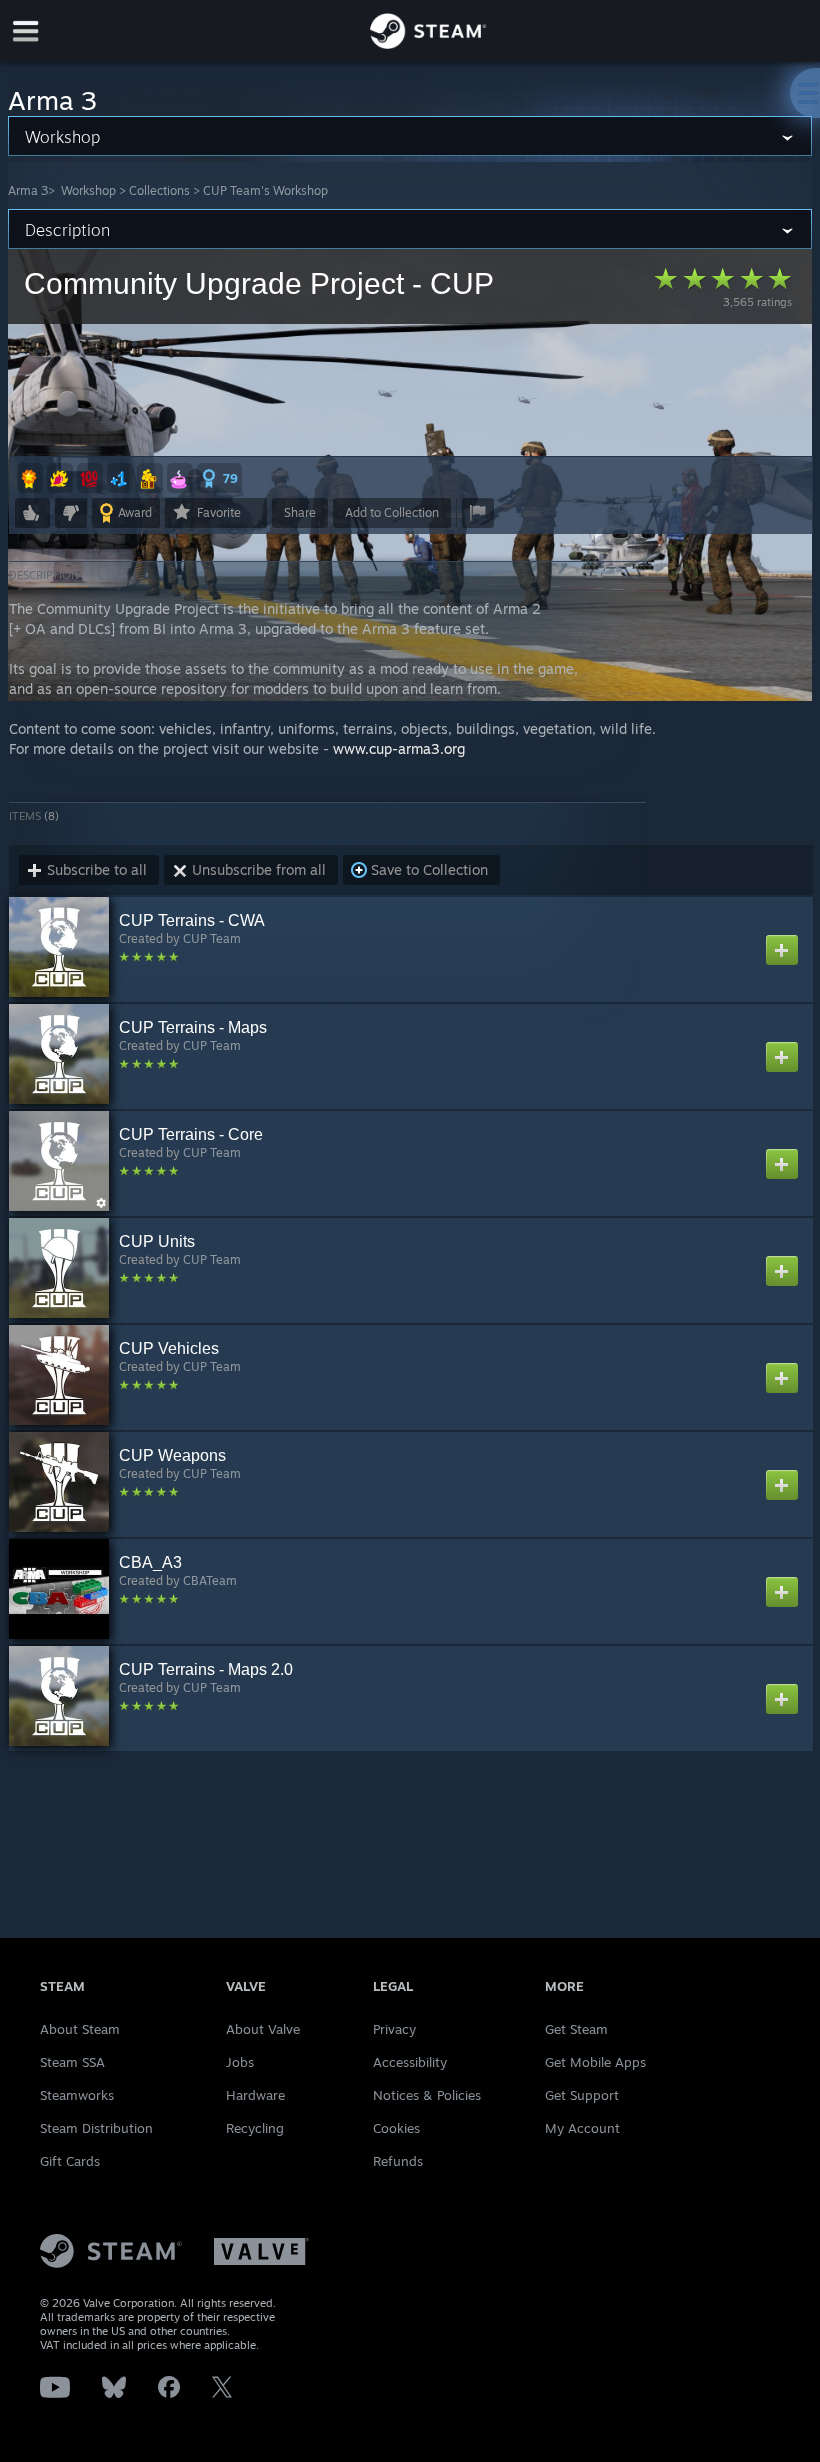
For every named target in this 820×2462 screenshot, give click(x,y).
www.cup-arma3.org (399, 748)
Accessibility (410, 2062)
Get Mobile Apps (595, 2062)
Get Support (582, 2095)
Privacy (394, 2029)
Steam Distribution (96, 2128)
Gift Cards (70, 2161)
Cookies (396, 2128)
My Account (582, 2128)
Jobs (240, 2062)
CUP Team (212, 938)
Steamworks (77, 2095)
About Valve (263, 2029)
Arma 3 (28, 190)
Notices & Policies (427, 2095)
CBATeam (210, 1580)
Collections (159, 190)
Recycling (255, 2128)
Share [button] (300, 512)
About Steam (80, 2029)
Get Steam (576, 2029)
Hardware (255, 2095)
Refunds (398, 2161)
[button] (30, 478)
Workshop (88, 190)
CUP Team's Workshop (265, 190)
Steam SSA (72, 2062)
